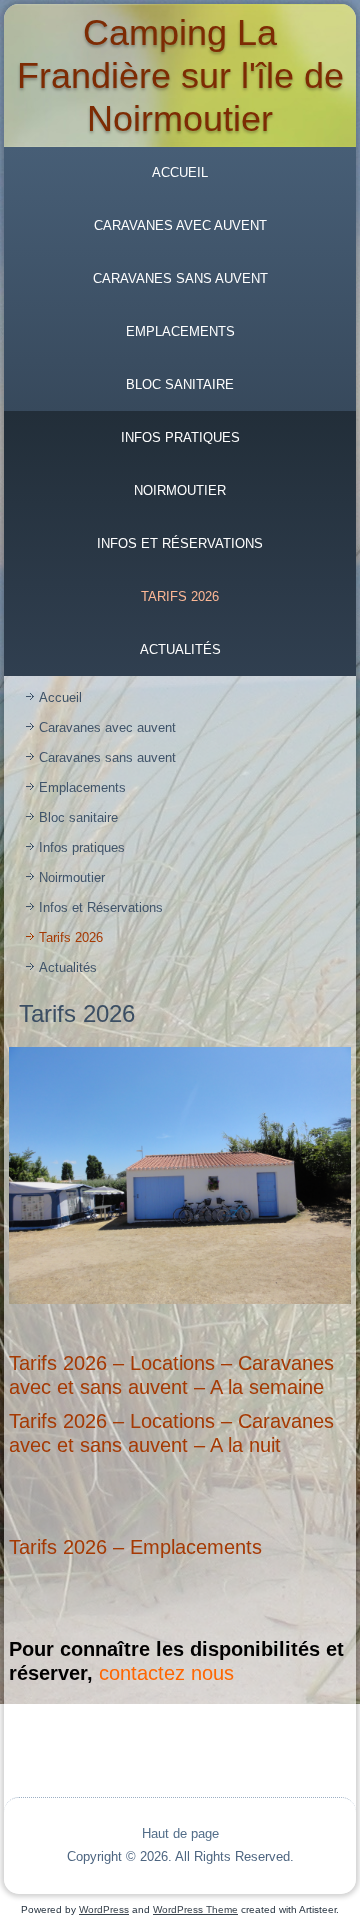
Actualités (180, 649)
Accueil (180, 172)
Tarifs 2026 (180, 596)
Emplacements (180, 331)
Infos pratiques (180, 437)
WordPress (104, 1909)
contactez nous (166, 1673)
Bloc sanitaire (180, 384)
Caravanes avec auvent (180, 225)
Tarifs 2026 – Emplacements (135, 1547)
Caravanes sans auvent (180, 278)
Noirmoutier (180, 490)
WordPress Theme (195, 1909)
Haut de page (180, 1833)
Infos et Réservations (180, 543)
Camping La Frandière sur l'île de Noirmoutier (180, 75)
